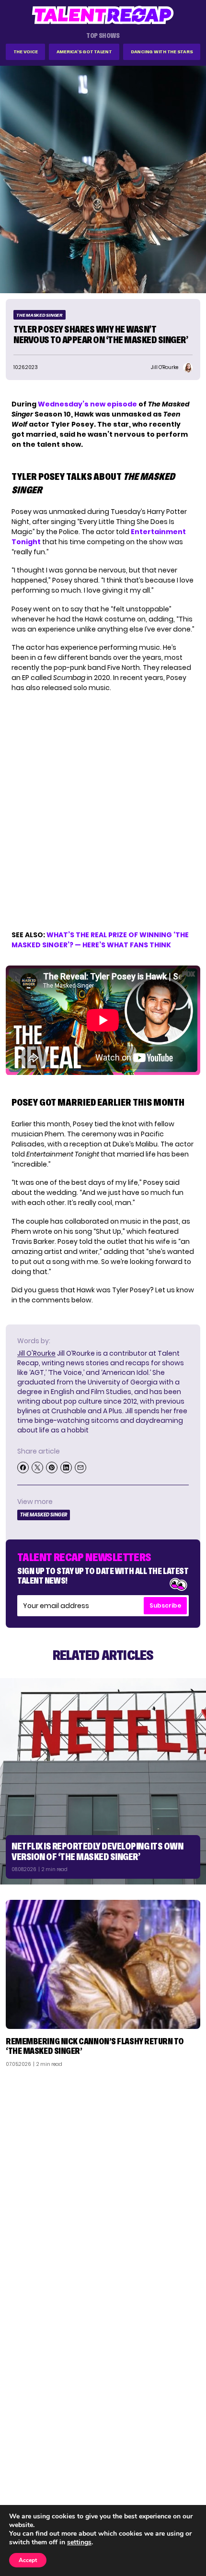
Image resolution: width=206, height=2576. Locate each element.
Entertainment (36, 2477)
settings (79, 2542)
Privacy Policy (172, 2477)
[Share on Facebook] (23, 1467)
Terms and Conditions (160, 2489)
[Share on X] (37, 1467)
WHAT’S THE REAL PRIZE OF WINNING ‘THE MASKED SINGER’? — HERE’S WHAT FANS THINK (100, 940)
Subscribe (165, 1605)
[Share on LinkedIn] (66, 1467)
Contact (181, 2464)
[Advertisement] (103, 2182)
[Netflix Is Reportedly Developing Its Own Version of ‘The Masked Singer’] (103, 1781)
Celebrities (30, 2489)
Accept (28, 2560)
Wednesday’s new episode (87, 404)
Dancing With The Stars (162, 52)
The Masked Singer (40, 315)
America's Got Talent (84, 52)
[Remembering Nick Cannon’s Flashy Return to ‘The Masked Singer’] (103, 1964)
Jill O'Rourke (36, 1353)
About (185, 2452)
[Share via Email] (80, 1467)
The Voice (26, 52)
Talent (22, 2452)
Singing (23, 2464)
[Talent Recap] (103, 15)
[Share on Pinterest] (52, 1467)
